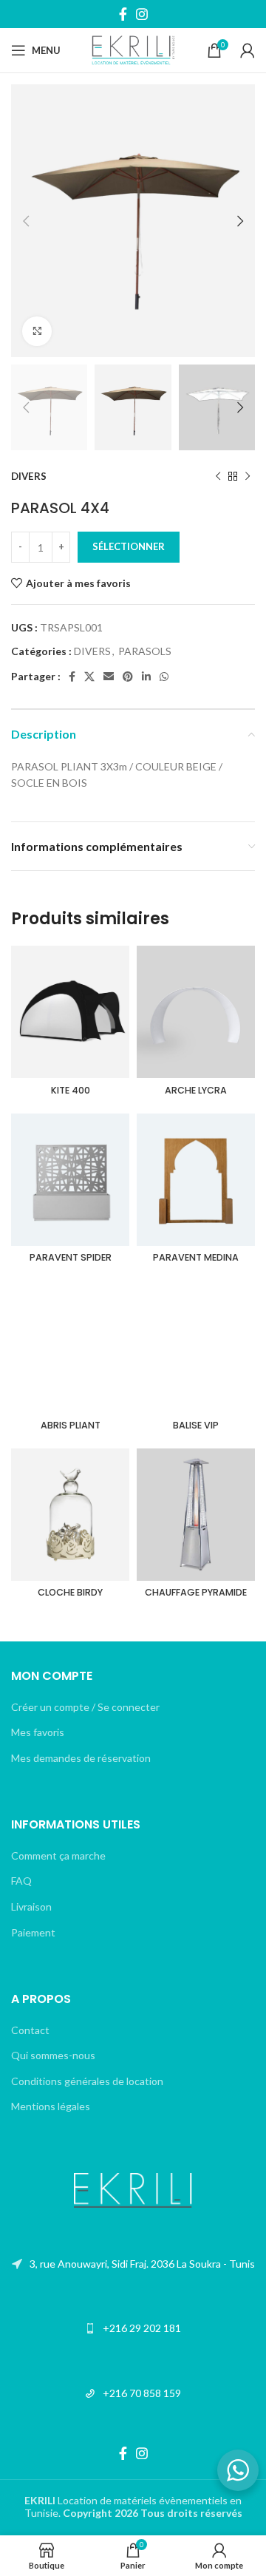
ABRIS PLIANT (71, 1425)
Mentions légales (51, 2106)
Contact (30, 2030)
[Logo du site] (133, 49)
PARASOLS (145, 651)
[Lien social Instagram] (142, 14)
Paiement (33, 1932)
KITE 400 (71, 1090)
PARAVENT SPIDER (71, 1257)
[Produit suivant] (248, 477)
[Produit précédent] (218, 477)
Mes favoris (38, 1732)
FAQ (21, 1881)
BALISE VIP (196, 1425)
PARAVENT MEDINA (196, 1257)
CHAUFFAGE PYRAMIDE (196, 1592)
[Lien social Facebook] (123, 14)
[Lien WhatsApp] (164, 677)
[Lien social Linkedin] (146, 677)
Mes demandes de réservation (81, 1758)
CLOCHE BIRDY (70, 1592)
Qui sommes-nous (53, 2055)
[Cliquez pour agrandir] (37, 331)
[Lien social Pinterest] (128, 677)
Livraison (31, 1906)
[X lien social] (89, 677)
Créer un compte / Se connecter (85, 1707)
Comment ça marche (58, 1855)
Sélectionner (129, 546)
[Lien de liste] (133, 2264)
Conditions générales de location (87, 2081)
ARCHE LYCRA (196, 1090)
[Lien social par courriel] (109, 677)
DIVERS (29, 476)
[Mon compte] (248, 50)
